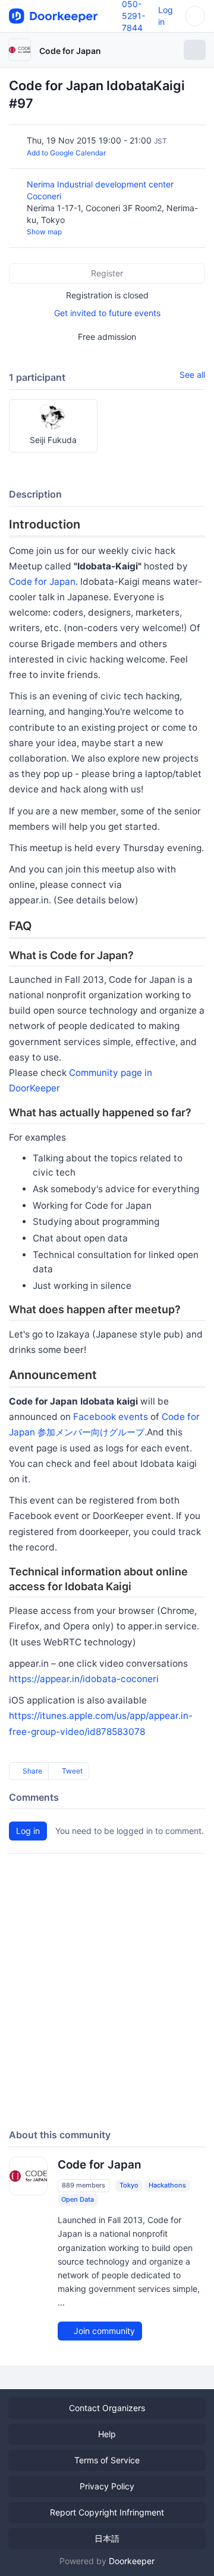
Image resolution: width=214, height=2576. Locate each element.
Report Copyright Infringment (107, 2512)
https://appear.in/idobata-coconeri (84, 1679)
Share (32, 1771)
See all (192, 375)
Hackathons (167, 2185)
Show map (44, 232)
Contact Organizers (107, 2408)
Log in (28, 1831)
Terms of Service (107, 2460)
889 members (84, 2185)
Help (107, 2434)
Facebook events (111, 1417)
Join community (103, 2331)
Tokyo (129, 2185)
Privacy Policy (107, 2486)
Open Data (78, 2199)
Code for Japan (70, 51)
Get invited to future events (107, 313)
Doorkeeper (132, 2561)
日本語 (107, 2538)
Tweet (71, 1771)
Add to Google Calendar (66, 153)
